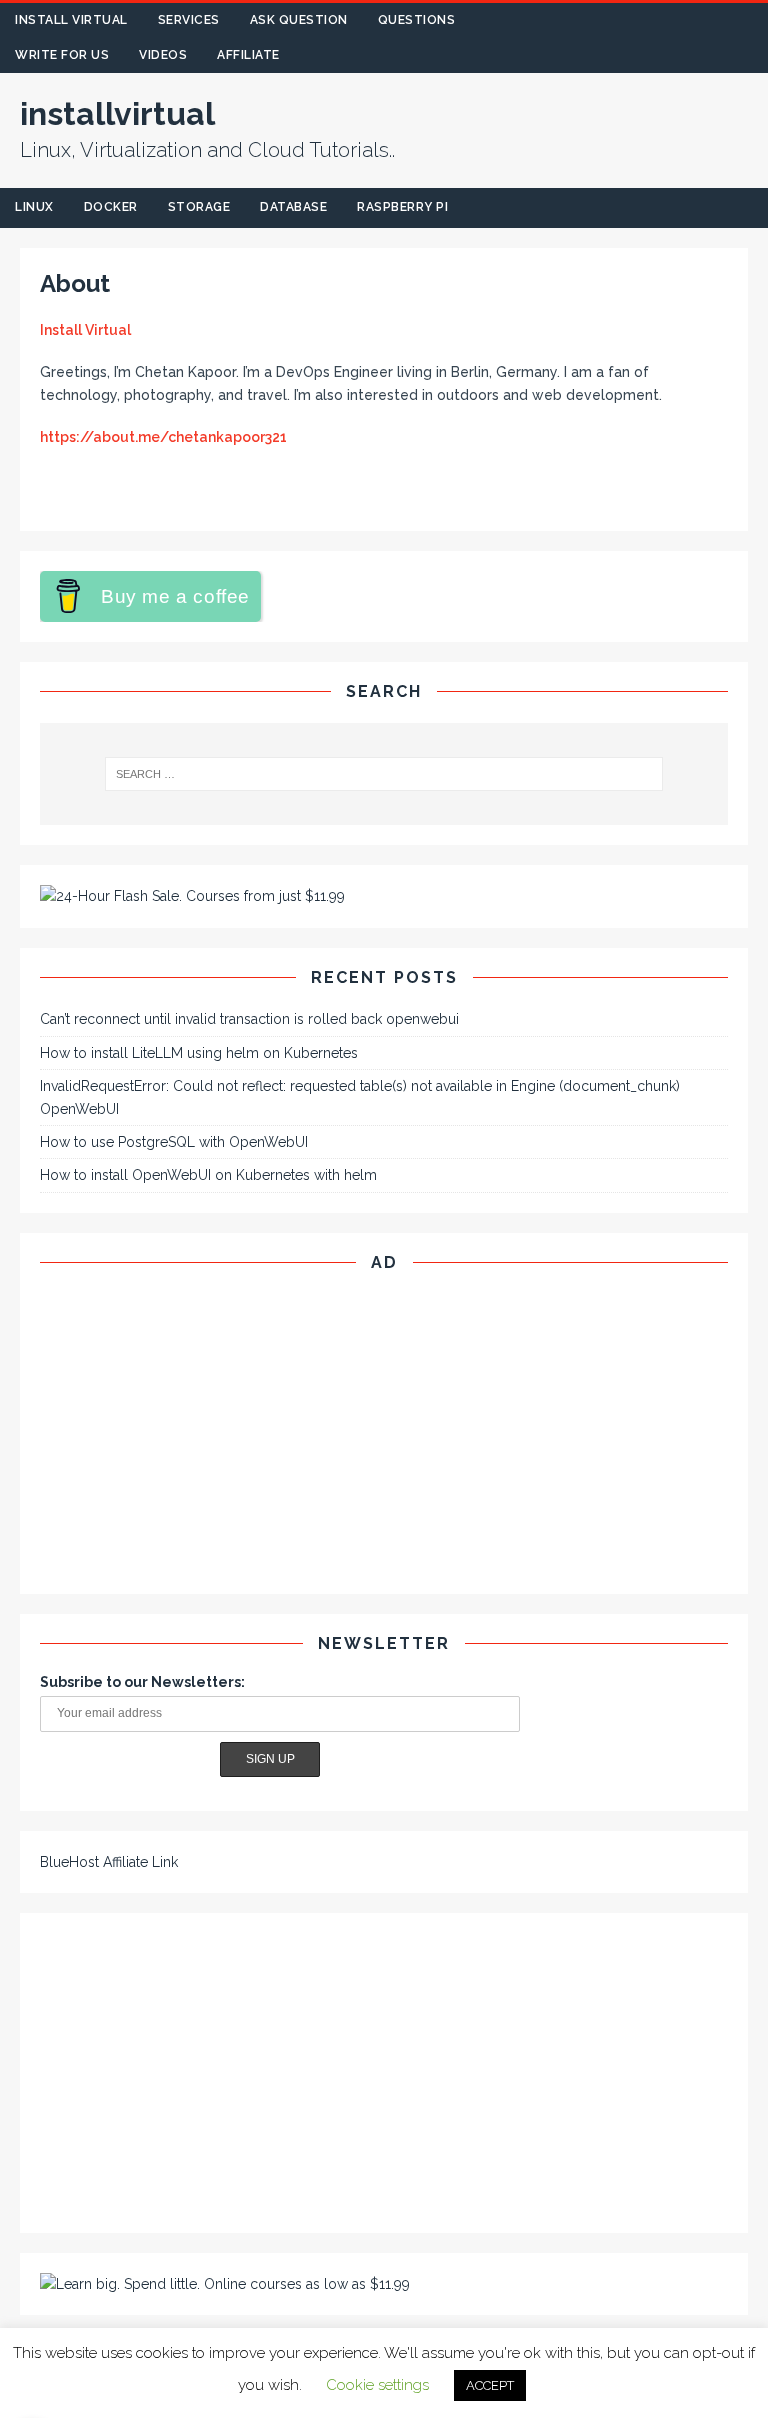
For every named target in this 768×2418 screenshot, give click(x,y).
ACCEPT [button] (490, 2385)
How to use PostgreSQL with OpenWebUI (174, 1142)
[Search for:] (383, 774)
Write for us (62, 55)
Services (189, 20)
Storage (199, 207)
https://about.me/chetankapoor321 (163, 437)
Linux (34, 207)
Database (293, 207)
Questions (417, 20)
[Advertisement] (384, 1434)
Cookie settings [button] (377, 2385)
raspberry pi (402, 207)
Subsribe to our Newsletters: (142, 1682)
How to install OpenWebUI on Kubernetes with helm (208, 1175)
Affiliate (248, 55)
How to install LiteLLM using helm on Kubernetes (199, 1053)
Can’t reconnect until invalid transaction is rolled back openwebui (249, 1019)
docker (111, 207)
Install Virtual (71, 20)
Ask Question (299, 20)
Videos (163, 55)
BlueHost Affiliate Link (109, 1862)
